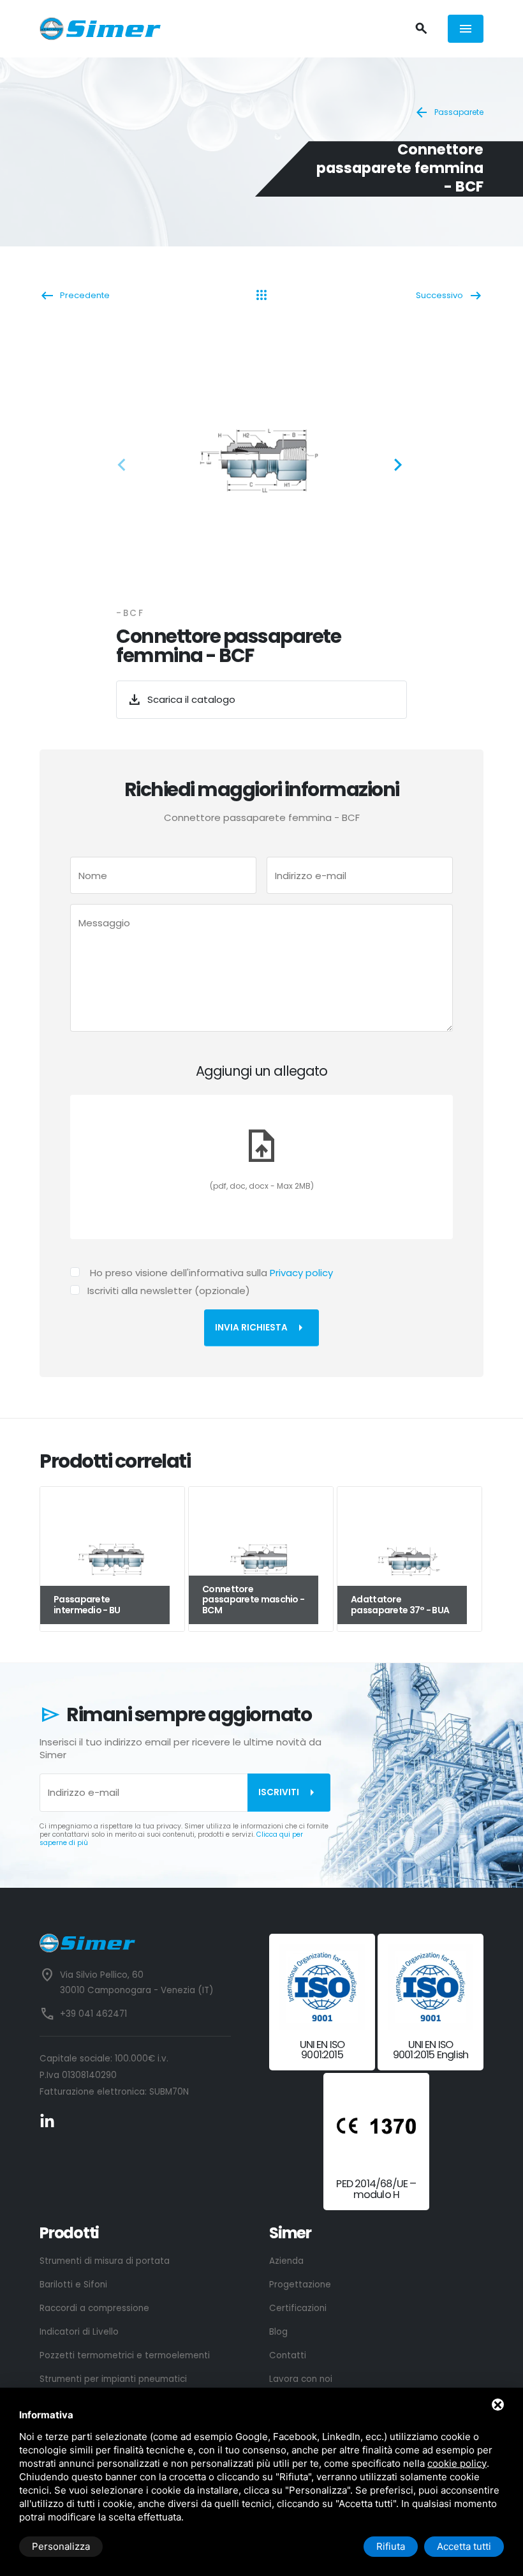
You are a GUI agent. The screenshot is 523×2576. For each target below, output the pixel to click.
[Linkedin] (47, 2121)
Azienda (286, 2261)
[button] (126, 467)
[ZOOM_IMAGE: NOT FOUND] (261, 461)
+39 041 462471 (93, 2014)
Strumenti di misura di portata (105, 2261)
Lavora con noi (301, 2379)
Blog (278, 2332)
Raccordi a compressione (94, 2308)
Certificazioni (298, 2308)
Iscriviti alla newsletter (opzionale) (169, 1291)
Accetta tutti (464, 2546)
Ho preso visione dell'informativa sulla (211, 1273)
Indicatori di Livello (79, 2332)
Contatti (288, 2355)
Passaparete (449, 112)
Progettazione (300, 2285)
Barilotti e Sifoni (73, 2285)
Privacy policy (301, 1273)
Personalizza (61, 2546)
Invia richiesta (261, 1328)
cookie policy (457, 2463)
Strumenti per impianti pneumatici (113, 2379)
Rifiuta (391, 2546)
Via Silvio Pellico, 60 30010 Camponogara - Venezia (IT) (136, 1983)
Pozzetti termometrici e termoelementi (125, 2355)
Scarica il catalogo (181, 700)
